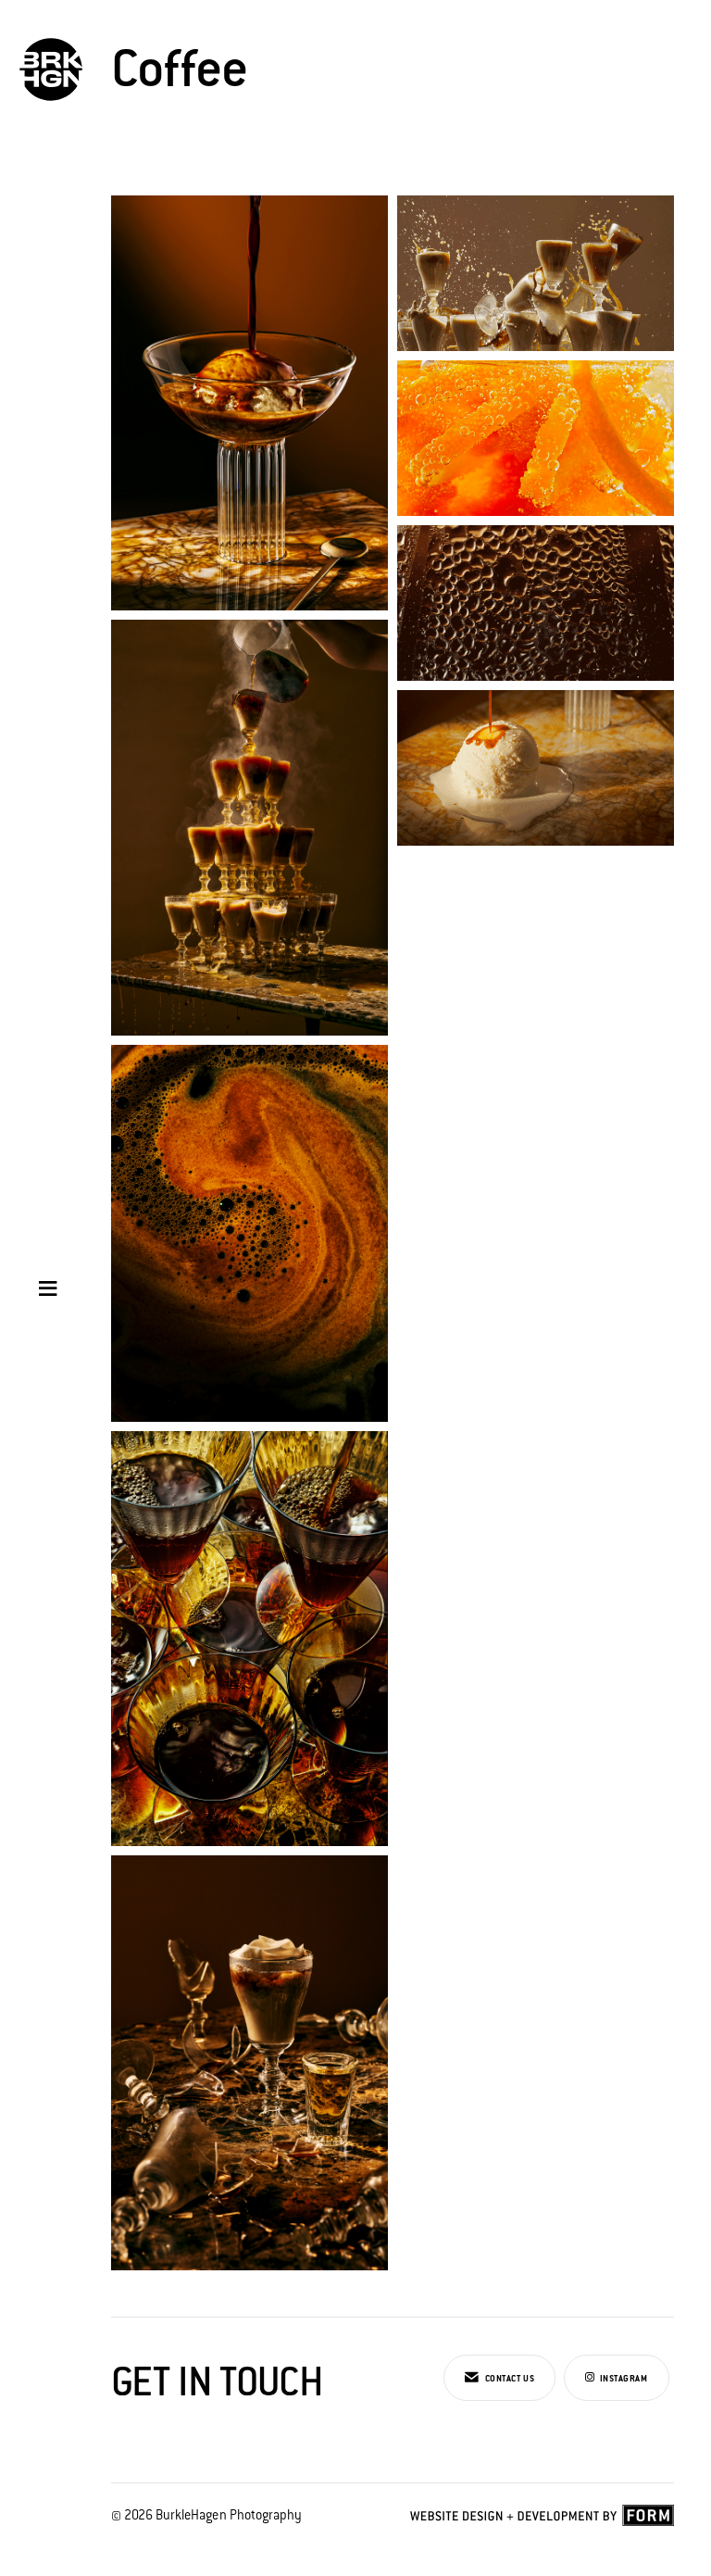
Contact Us (508, 2378)
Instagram (623, 2378)
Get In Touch (218, 2381)
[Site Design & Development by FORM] (542, 2520)
